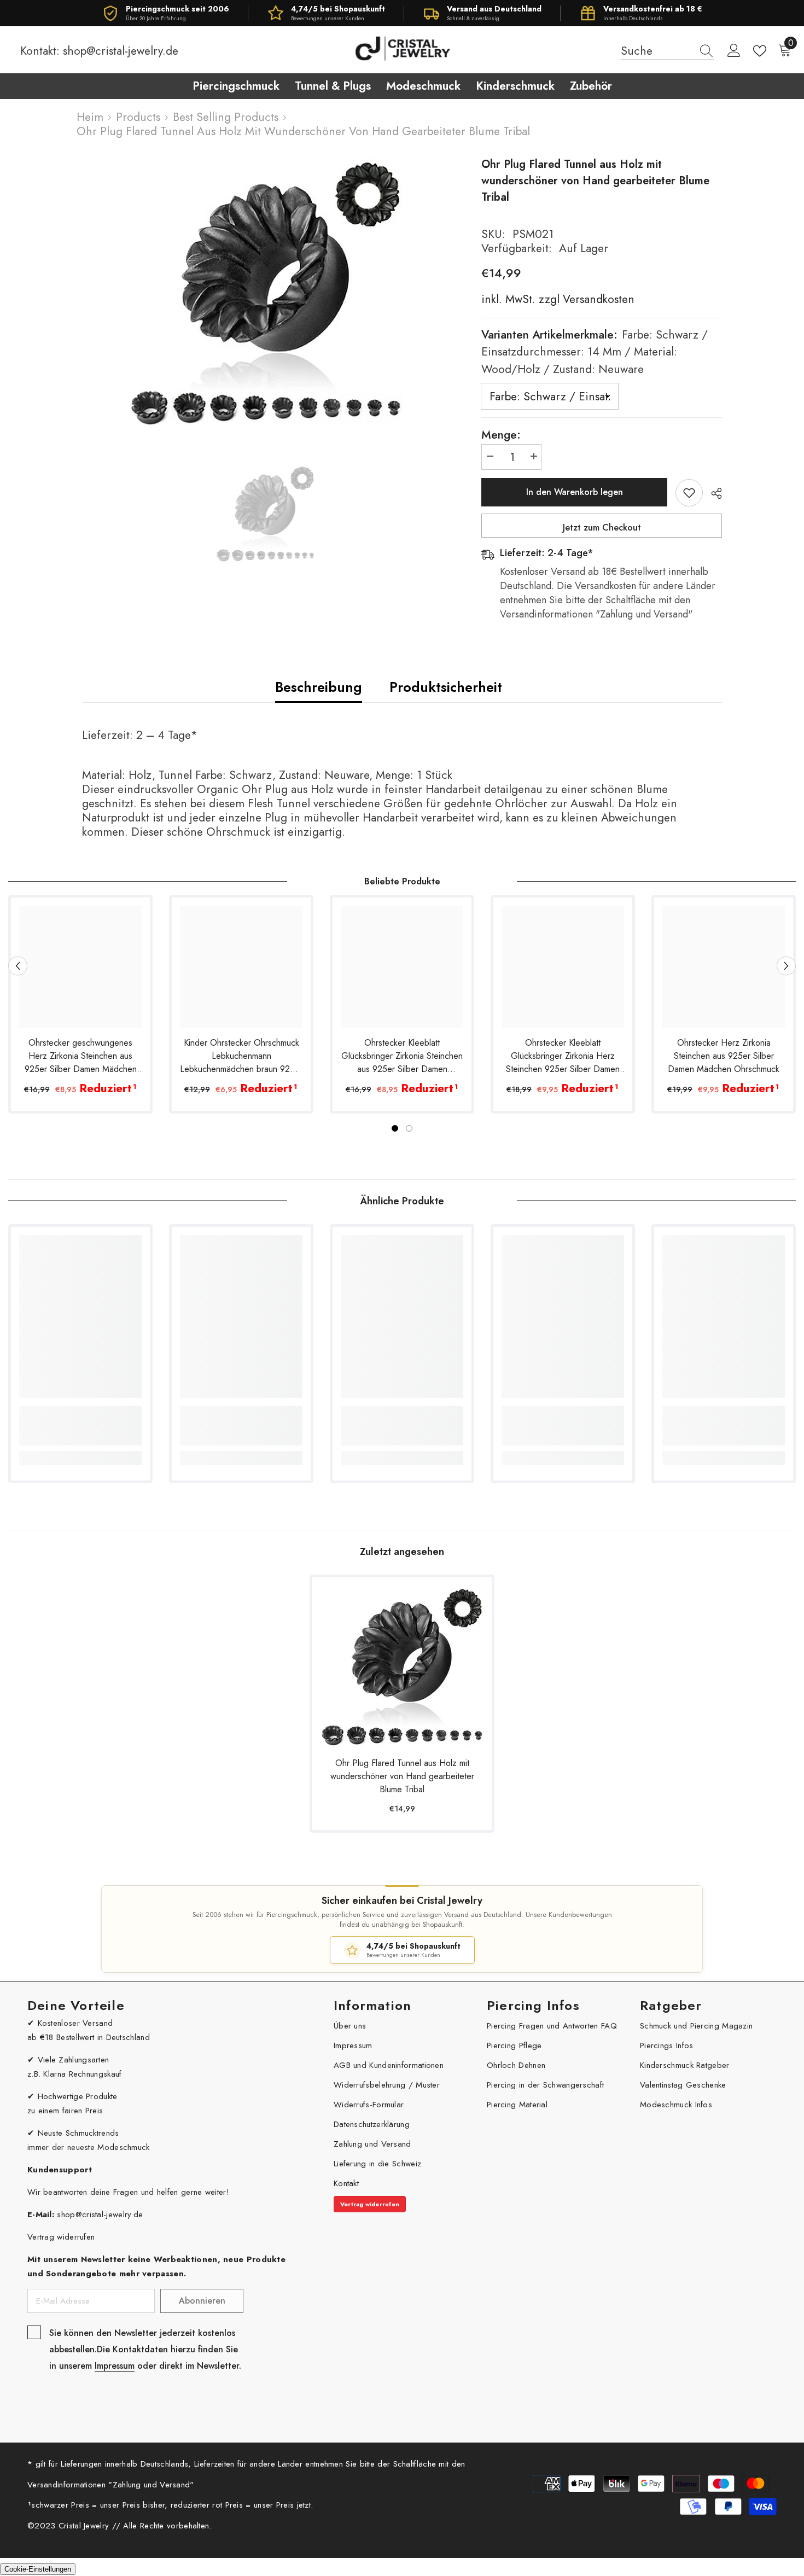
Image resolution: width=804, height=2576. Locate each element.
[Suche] (667, 51)
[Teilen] (712, 493)
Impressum (115, 2366)
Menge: (501, 435)
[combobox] (657, 51)
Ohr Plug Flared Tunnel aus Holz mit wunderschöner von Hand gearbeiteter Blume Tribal (402, 1776)
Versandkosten (597, 299)
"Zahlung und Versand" (151, 2485)
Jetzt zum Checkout (602, 528)
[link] (80, 1426)
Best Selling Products (226, 117)
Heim (90, 117)
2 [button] (409, 1128)
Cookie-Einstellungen (38, 2569)
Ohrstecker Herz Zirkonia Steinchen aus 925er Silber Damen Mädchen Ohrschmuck (724, 1056)
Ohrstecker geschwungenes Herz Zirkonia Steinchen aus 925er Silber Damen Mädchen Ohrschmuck (81, 1056)
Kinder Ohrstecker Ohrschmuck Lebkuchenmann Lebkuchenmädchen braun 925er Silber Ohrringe (241, 1056)
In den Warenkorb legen (575, 492)
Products (138, 117)
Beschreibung (319, 687)
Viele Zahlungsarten (74, 2060)
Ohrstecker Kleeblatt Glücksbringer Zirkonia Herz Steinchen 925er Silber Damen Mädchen (563, 1056)
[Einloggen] (734, 51)
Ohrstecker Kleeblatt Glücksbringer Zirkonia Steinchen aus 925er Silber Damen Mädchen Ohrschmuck (402, 1056)
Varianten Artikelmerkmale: (595, 352)
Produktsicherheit (446, 687)
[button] (18, 966)
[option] (266, 293)
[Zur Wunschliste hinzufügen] (689, 493)
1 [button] (395, 1128)
